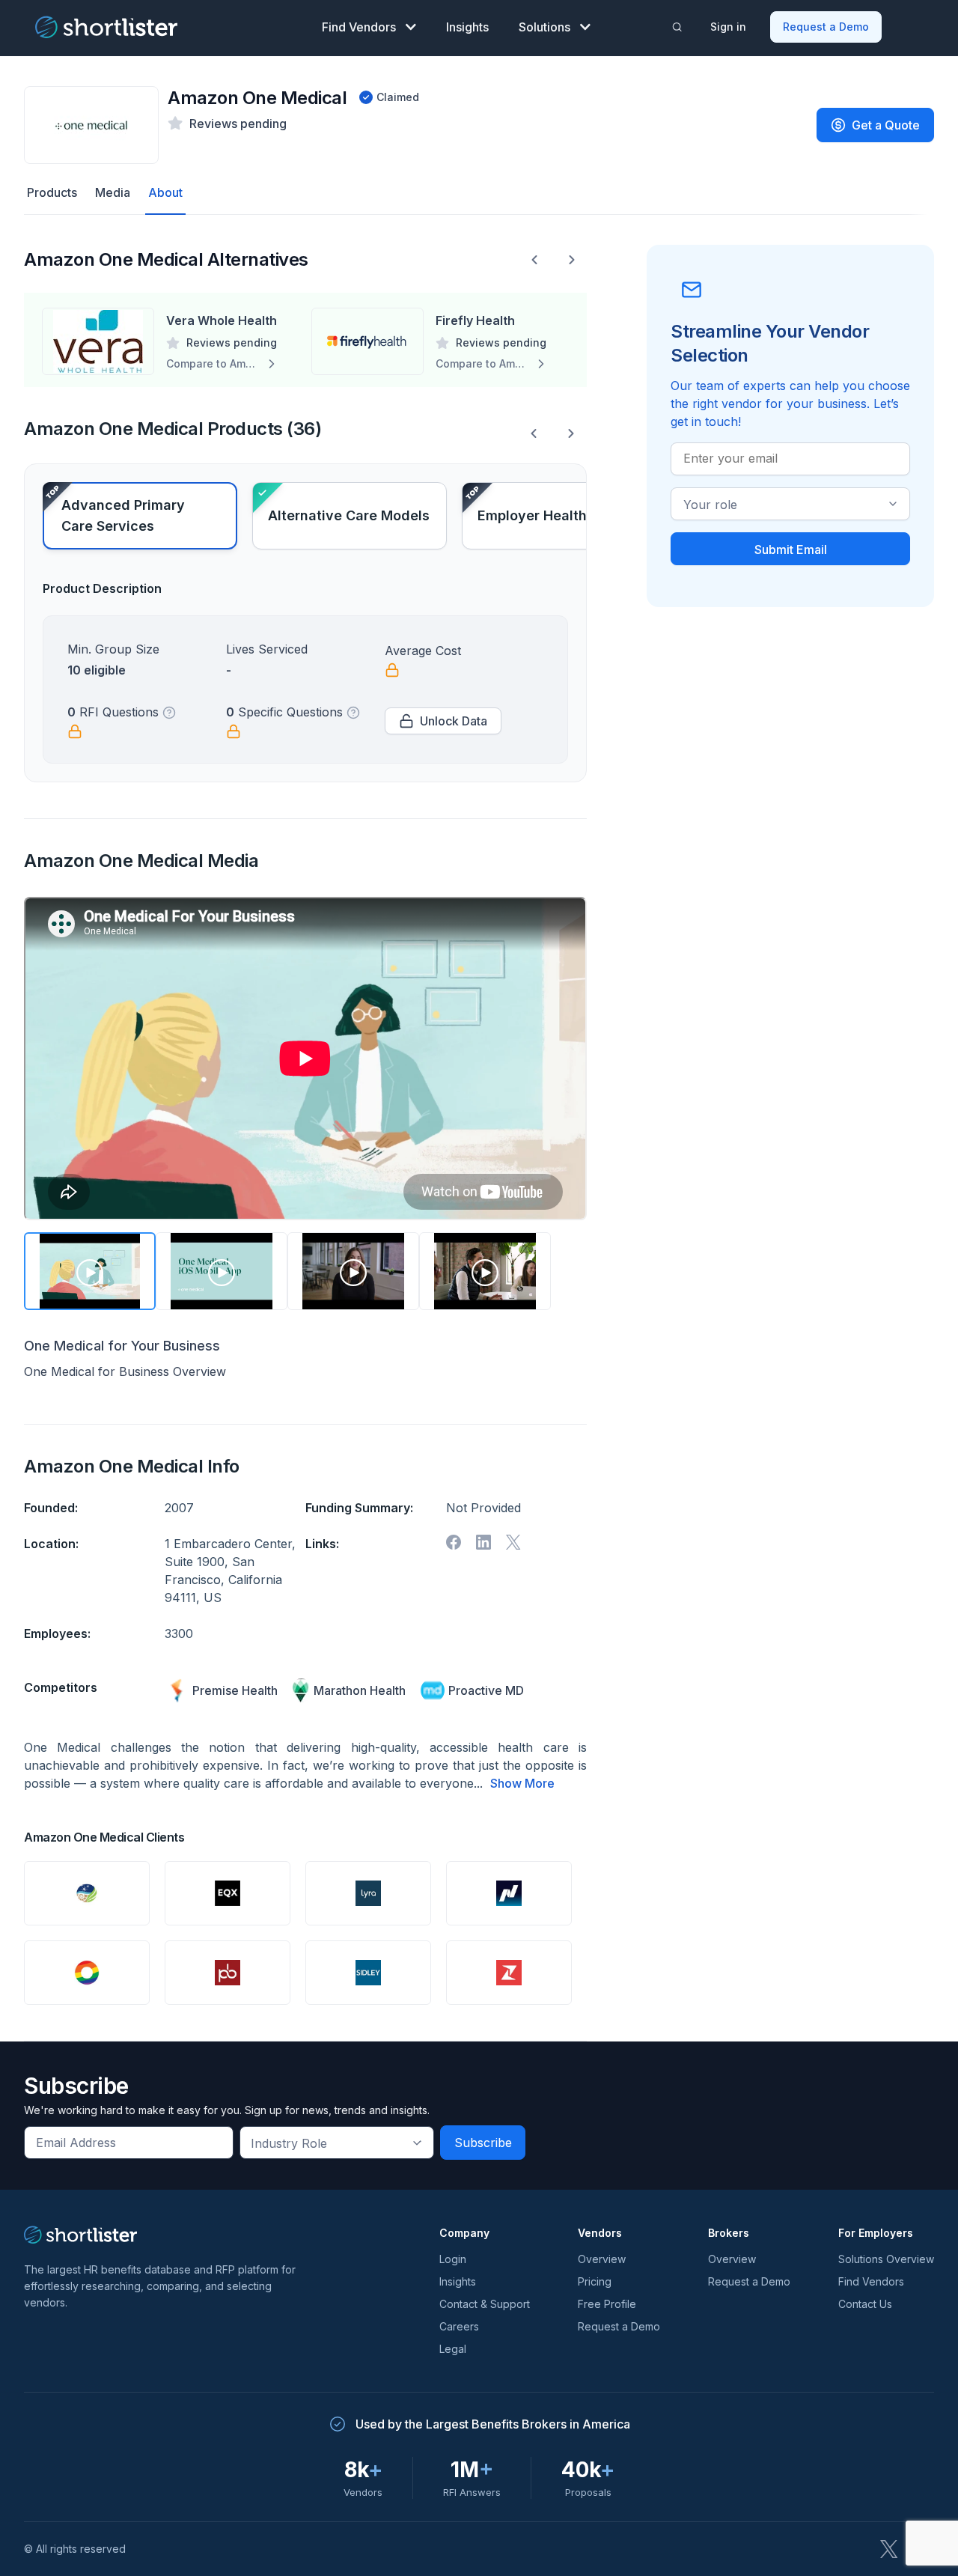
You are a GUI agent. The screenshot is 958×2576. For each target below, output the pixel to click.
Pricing (595, 2281)
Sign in (728, 27)
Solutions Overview (886, 2259)
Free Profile (607, 2304)
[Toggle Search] (677, 27)
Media (113, 192)
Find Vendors (359, 27)
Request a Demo (826, 27)
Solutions (544, 27)
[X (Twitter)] (889, 2549)
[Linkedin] (483, 1542)
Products (52, 192)
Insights (467, 27)
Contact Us (865, 2304)
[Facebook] (454, 1542)
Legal (453, 2349)
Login (453, 2259)
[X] (513, 1542)
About (165, 192)
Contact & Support (485, 2304)
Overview (602, 2259)
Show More (522, 1783)
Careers (459, 2326)
